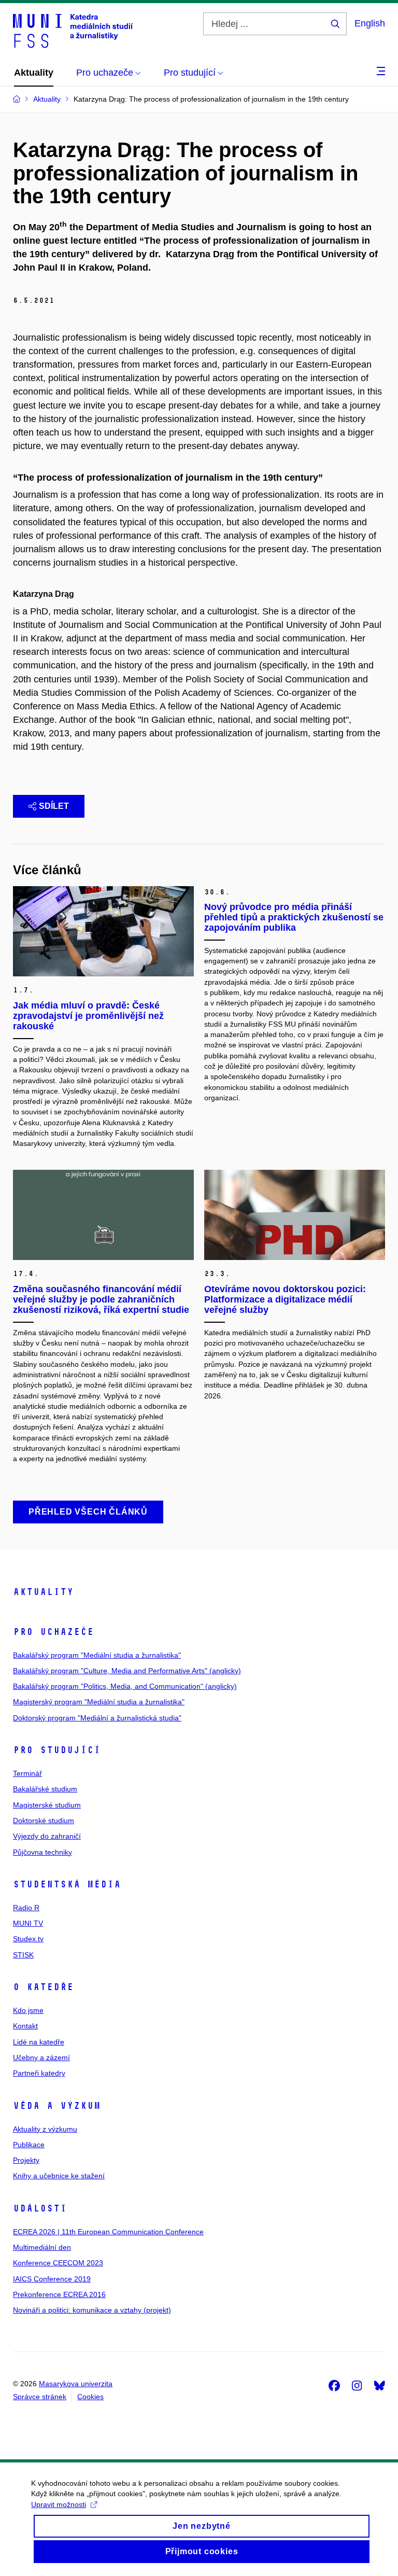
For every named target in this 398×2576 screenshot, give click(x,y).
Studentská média (67, 1884)
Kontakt (25, 2026)
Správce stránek (40, 2397)
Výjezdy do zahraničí (47, 1836)
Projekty (26, 2160)
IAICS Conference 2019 (52, 2279)
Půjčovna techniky (42, 1852)
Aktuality (43, 1592)
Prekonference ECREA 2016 (59, 2294)
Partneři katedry (39, 2073)
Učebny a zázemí (41, 2057)
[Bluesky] (379, 2385)
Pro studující (57, 1750)
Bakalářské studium (45, 1789)
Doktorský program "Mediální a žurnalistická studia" (97, 1718)
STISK (23, 1955)
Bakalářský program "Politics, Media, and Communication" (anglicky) (125, 1686)
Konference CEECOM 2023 (58, 2263)
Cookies (90, 2397)
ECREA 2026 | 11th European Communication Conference (108, 2232)
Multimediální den (42, 2247)
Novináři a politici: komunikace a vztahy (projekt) (92, 2310)
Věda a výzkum (57, 2106)
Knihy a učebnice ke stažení (59, 2176)
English (370, 23)
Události (40, 2208)
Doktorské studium (44, 1821)
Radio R (26, 1908)
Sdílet (54, 806)
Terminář (27, 1773)
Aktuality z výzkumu (45, 2129)
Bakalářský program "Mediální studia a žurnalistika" (97, 1655)
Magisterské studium (47, 1805)
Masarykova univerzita (76, 2384)
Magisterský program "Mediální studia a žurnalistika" (99, 1702)
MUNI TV (28, 1923)
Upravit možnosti (59, 2504)
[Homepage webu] (73, 30)
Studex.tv (28, 1939)
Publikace (29, 2145)
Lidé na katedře (39, 2042)
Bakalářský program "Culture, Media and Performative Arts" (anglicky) (127, 1671)
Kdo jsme (28, 2010)
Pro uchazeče (53, 1632)
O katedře (43, 1987)
